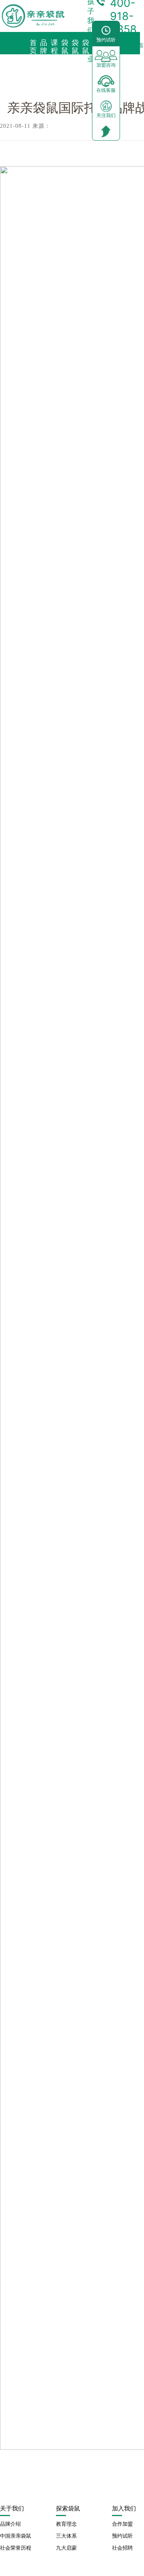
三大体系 (66, 2536)
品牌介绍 (10, 2524)
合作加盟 (122, 2524)
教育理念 (66, 2524)
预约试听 (122, 2536)
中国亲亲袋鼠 (16, 2536)
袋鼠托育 (65, 55)
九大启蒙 (66, 2548)
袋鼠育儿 (86, 55)
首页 (33, 47)
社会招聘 (122, 2548)
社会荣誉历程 (16, 2548)
